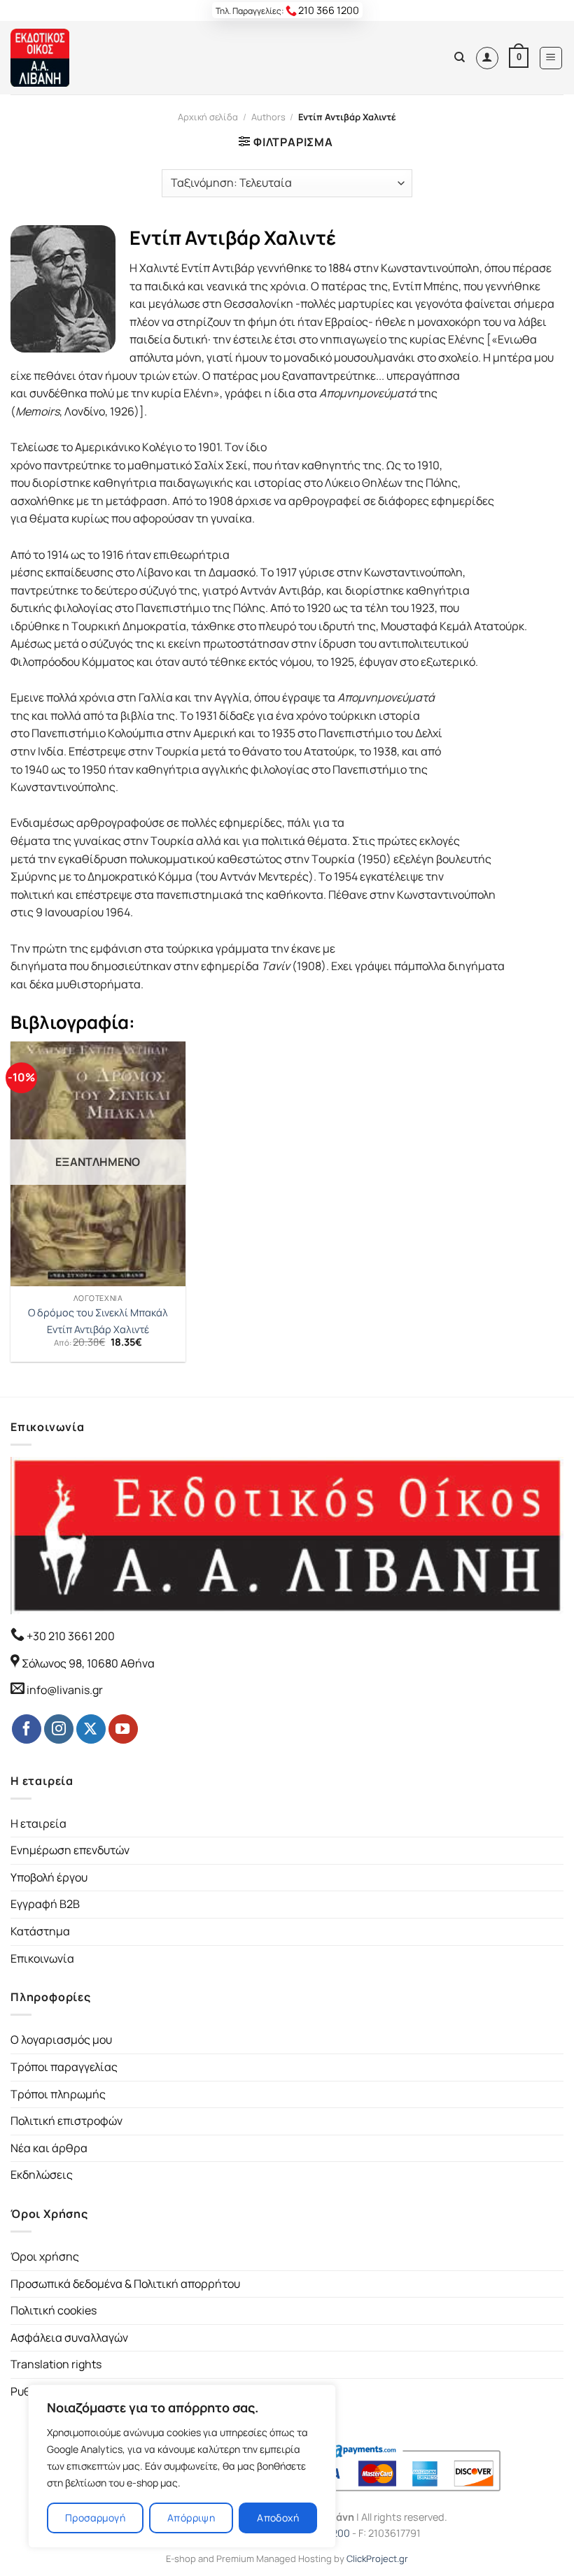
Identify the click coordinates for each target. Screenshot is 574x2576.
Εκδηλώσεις (42, 2175)
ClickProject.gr (377, 2559)
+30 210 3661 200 (70, 1636)
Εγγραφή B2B (45, 1904)
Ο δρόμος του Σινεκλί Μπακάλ (98, 1313)
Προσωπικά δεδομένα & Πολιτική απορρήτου (125, 2284)
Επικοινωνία (42, 1958)
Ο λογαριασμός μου (61, 2040)
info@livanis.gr (65, 1690)
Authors (268, 117)
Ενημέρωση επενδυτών (70, 1850)
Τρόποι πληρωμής (58, 2094)
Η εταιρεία (38, 1823)
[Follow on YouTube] (123, 1729)
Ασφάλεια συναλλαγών (69, 2337)
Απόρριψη (191, 2518)
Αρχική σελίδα (208, 117)
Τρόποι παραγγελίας (64, 2067)
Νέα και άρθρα (49, 2148)
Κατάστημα (40, 1931)
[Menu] (551, 58)
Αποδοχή (278, 2518)
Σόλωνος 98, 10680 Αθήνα (88, 1663)
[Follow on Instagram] (59, 1729)
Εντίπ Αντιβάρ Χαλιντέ (98, 1330)
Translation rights (56, 2364)
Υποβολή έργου (49, 1877)
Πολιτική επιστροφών (66, 2121)
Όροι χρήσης (45, 2256)
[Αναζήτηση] (460, 57)
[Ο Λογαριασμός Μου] (487, 58)
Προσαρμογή (95, 2518)
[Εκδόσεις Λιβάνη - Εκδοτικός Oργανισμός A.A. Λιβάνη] (58, 58)
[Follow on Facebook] (27, 1729)
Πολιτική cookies (54, 2310)
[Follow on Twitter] (91, 1729)
